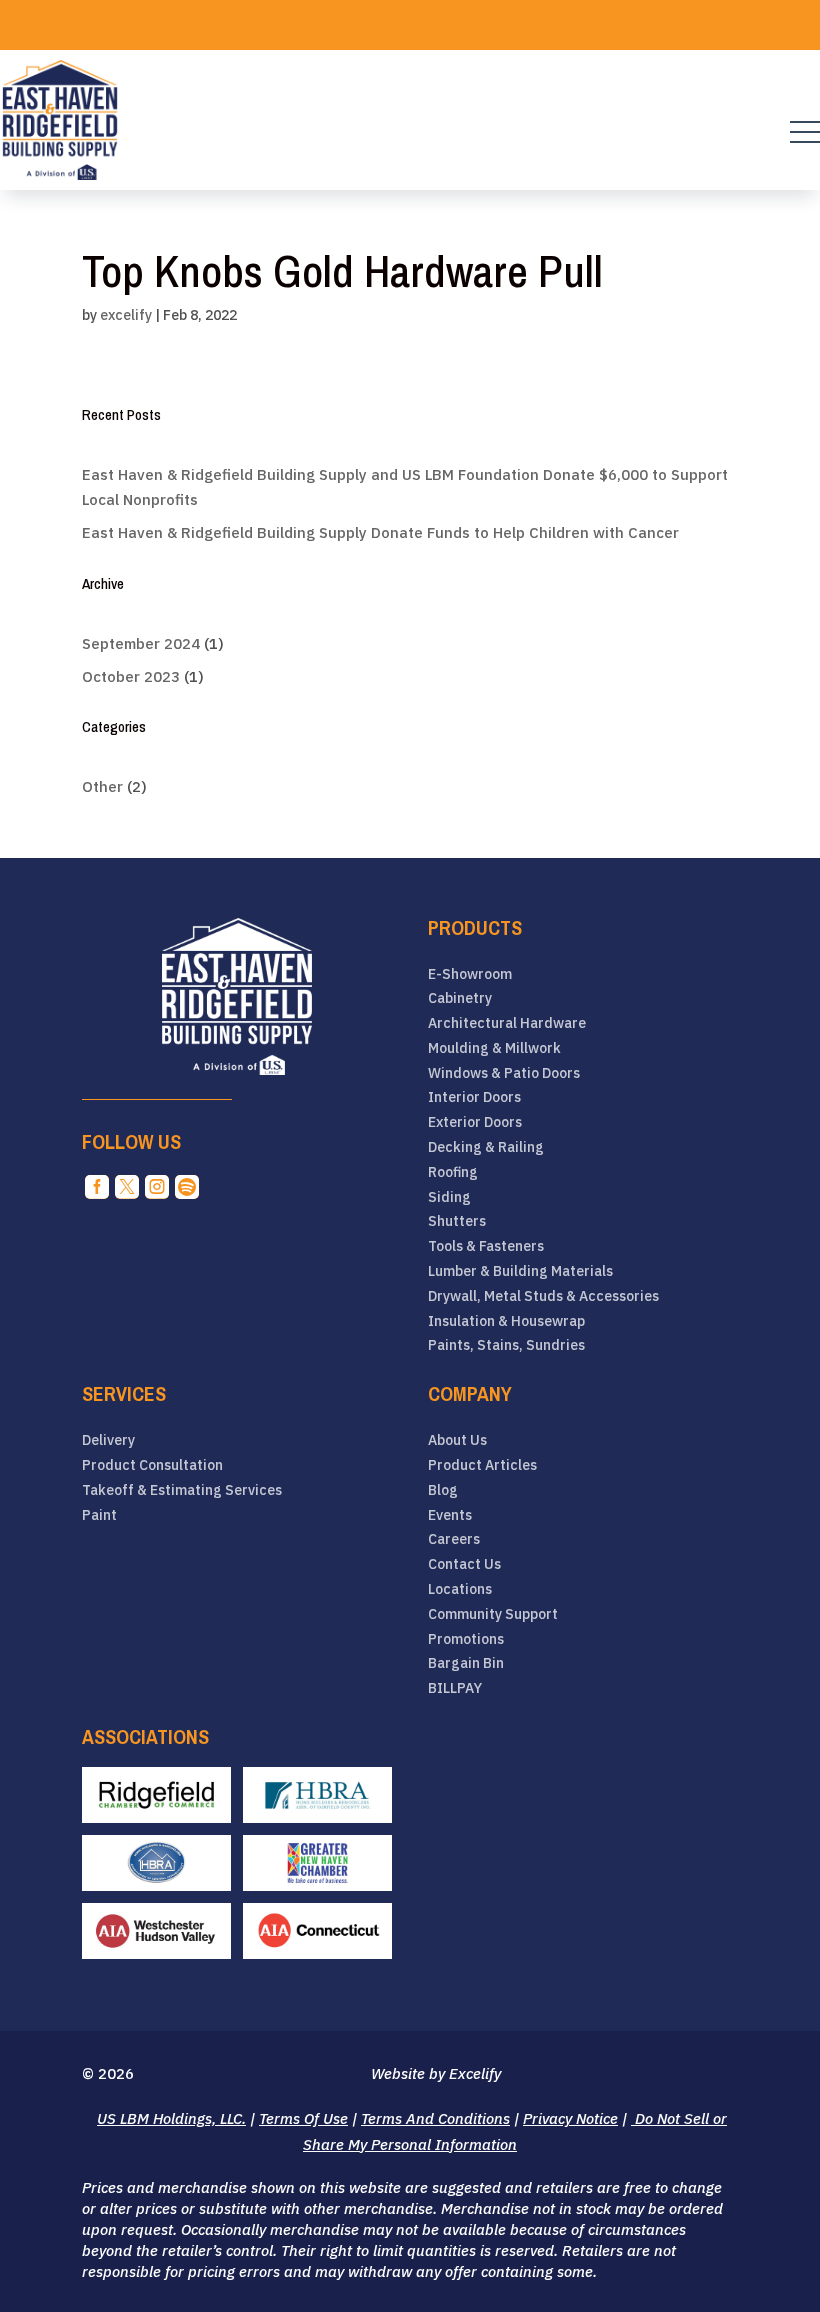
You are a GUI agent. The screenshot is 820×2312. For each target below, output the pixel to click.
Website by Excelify (436, 2073)
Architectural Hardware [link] (507, 1023)
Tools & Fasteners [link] (486, 1246)
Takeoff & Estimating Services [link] (182, 1490)
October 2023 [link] (131, 676)
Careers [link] (454, 1539)
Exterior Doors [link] (475, 1122)
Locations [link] (460, 1589)
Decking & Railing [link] (486, 1147)
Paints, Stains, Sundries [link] (506, 1345)
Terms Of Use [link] (303, 2118)
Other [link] (102, 786)
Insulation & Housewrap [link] (506, 1321)
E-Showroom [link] (470, 974)
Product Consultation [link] (152, 1465)
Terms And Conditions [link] (435, 2118)
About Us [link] (457, 1440)
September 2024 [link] (141, 643)
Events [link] (450, 1515)
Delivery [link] (108, 1440)
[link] (60, 120)
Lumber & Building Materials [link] (520, 1271)
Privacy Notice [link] (570, 2118)
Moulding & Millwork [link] (494, 1048)
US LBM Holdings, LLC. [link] (171, 2118)
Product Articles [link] (482, 1465)
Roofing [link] (453, 1172)
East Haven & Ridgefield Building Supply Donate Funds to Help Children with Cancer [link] (380, 532)
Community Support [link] (493, 1614)
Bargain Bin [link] (466, 1663)
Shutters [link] (457, 1221)
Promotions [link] (466, 1639)
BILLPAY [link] (455, 1688)
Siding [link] (449, 1197)
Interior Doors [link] (474, 1097)
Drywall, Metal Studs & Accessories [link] (543, 1296)
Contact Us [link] (464, 1564)
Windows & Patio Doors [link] (504, 1073)
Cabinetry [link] (460, 998)
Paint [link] (99, 1515)
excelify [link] (126, 315)
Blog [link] (443, 1490)
